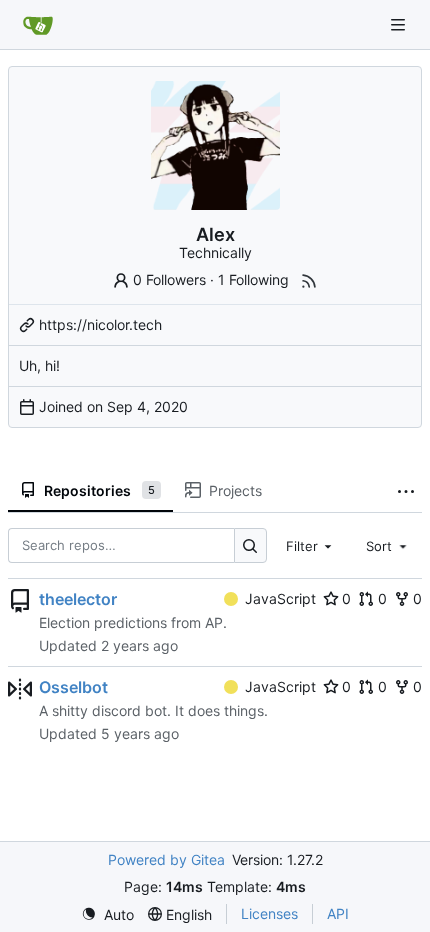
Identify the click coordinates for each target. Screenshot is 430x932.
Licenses (269, 913)
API (338, 913)
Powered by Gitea (166, 859)
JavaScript (280, 598)
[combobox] (311, 546)
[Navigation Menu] (400, 24)
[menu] (107, 914)
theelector (78, 599)
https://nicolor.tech (100, 324)
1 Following (253, 279)
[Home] (38, 25)
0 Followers (169, 279)
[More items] (406, 491)
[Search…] (250, 545)
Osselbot (73, 687)
